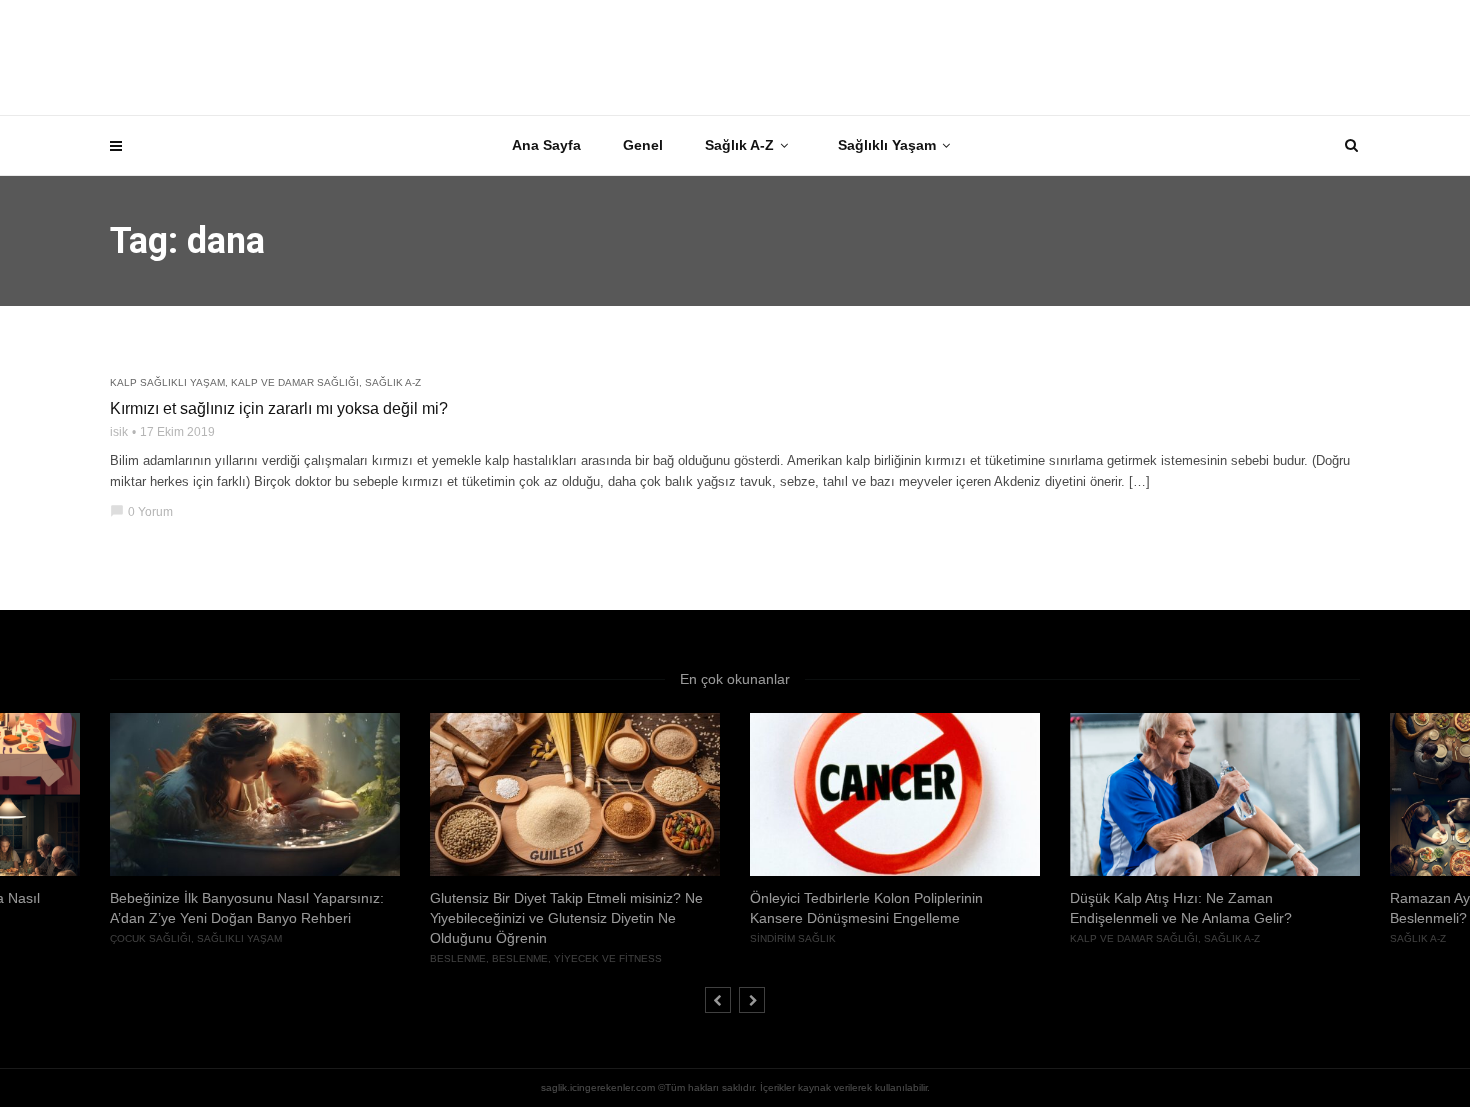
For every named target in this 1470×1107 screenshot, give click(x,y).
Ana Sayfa (546, 145)
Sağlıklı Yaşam (887, 145)
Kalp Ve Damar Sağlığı (295, 382)
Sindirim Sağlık (793, 938)
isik (119, 432)
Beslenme (458, 958)
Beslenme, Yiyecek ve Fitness (577, 958)
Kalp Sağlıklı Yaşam (167, 382)
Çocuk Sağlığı (150, 938)
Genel (643, 145)
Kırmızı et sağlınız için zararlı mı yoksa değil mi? (279, 408)
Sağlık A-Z (739, 145)
